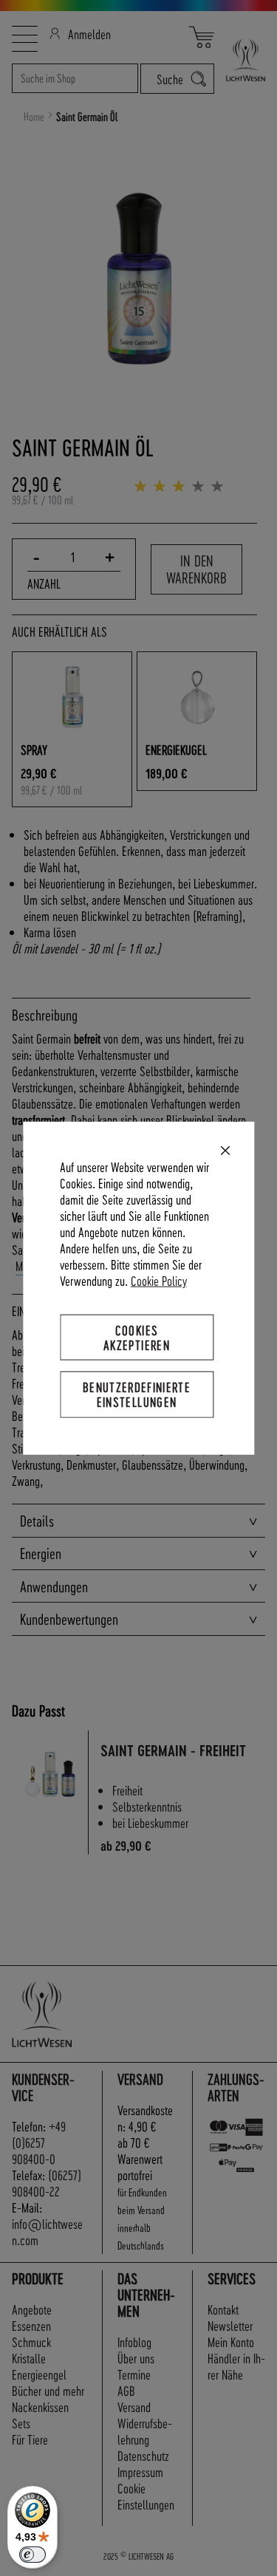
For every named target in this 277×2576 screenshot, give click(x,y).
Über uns (136, 2358)
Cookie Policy (159, 1280)
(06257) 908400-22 (47, 2183)
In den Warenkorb (196, 569)
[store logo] (240, 60)
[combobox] (75, 78)
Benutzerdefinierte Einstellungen (137, 1394)
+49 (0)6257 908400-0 (39, 2142)
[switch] (33, 2555)
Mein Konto (231, 2342)
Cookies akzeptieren (137, 1337)
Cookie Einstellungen (146, 2496)
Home (34, 117)
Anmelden (89, 34)
